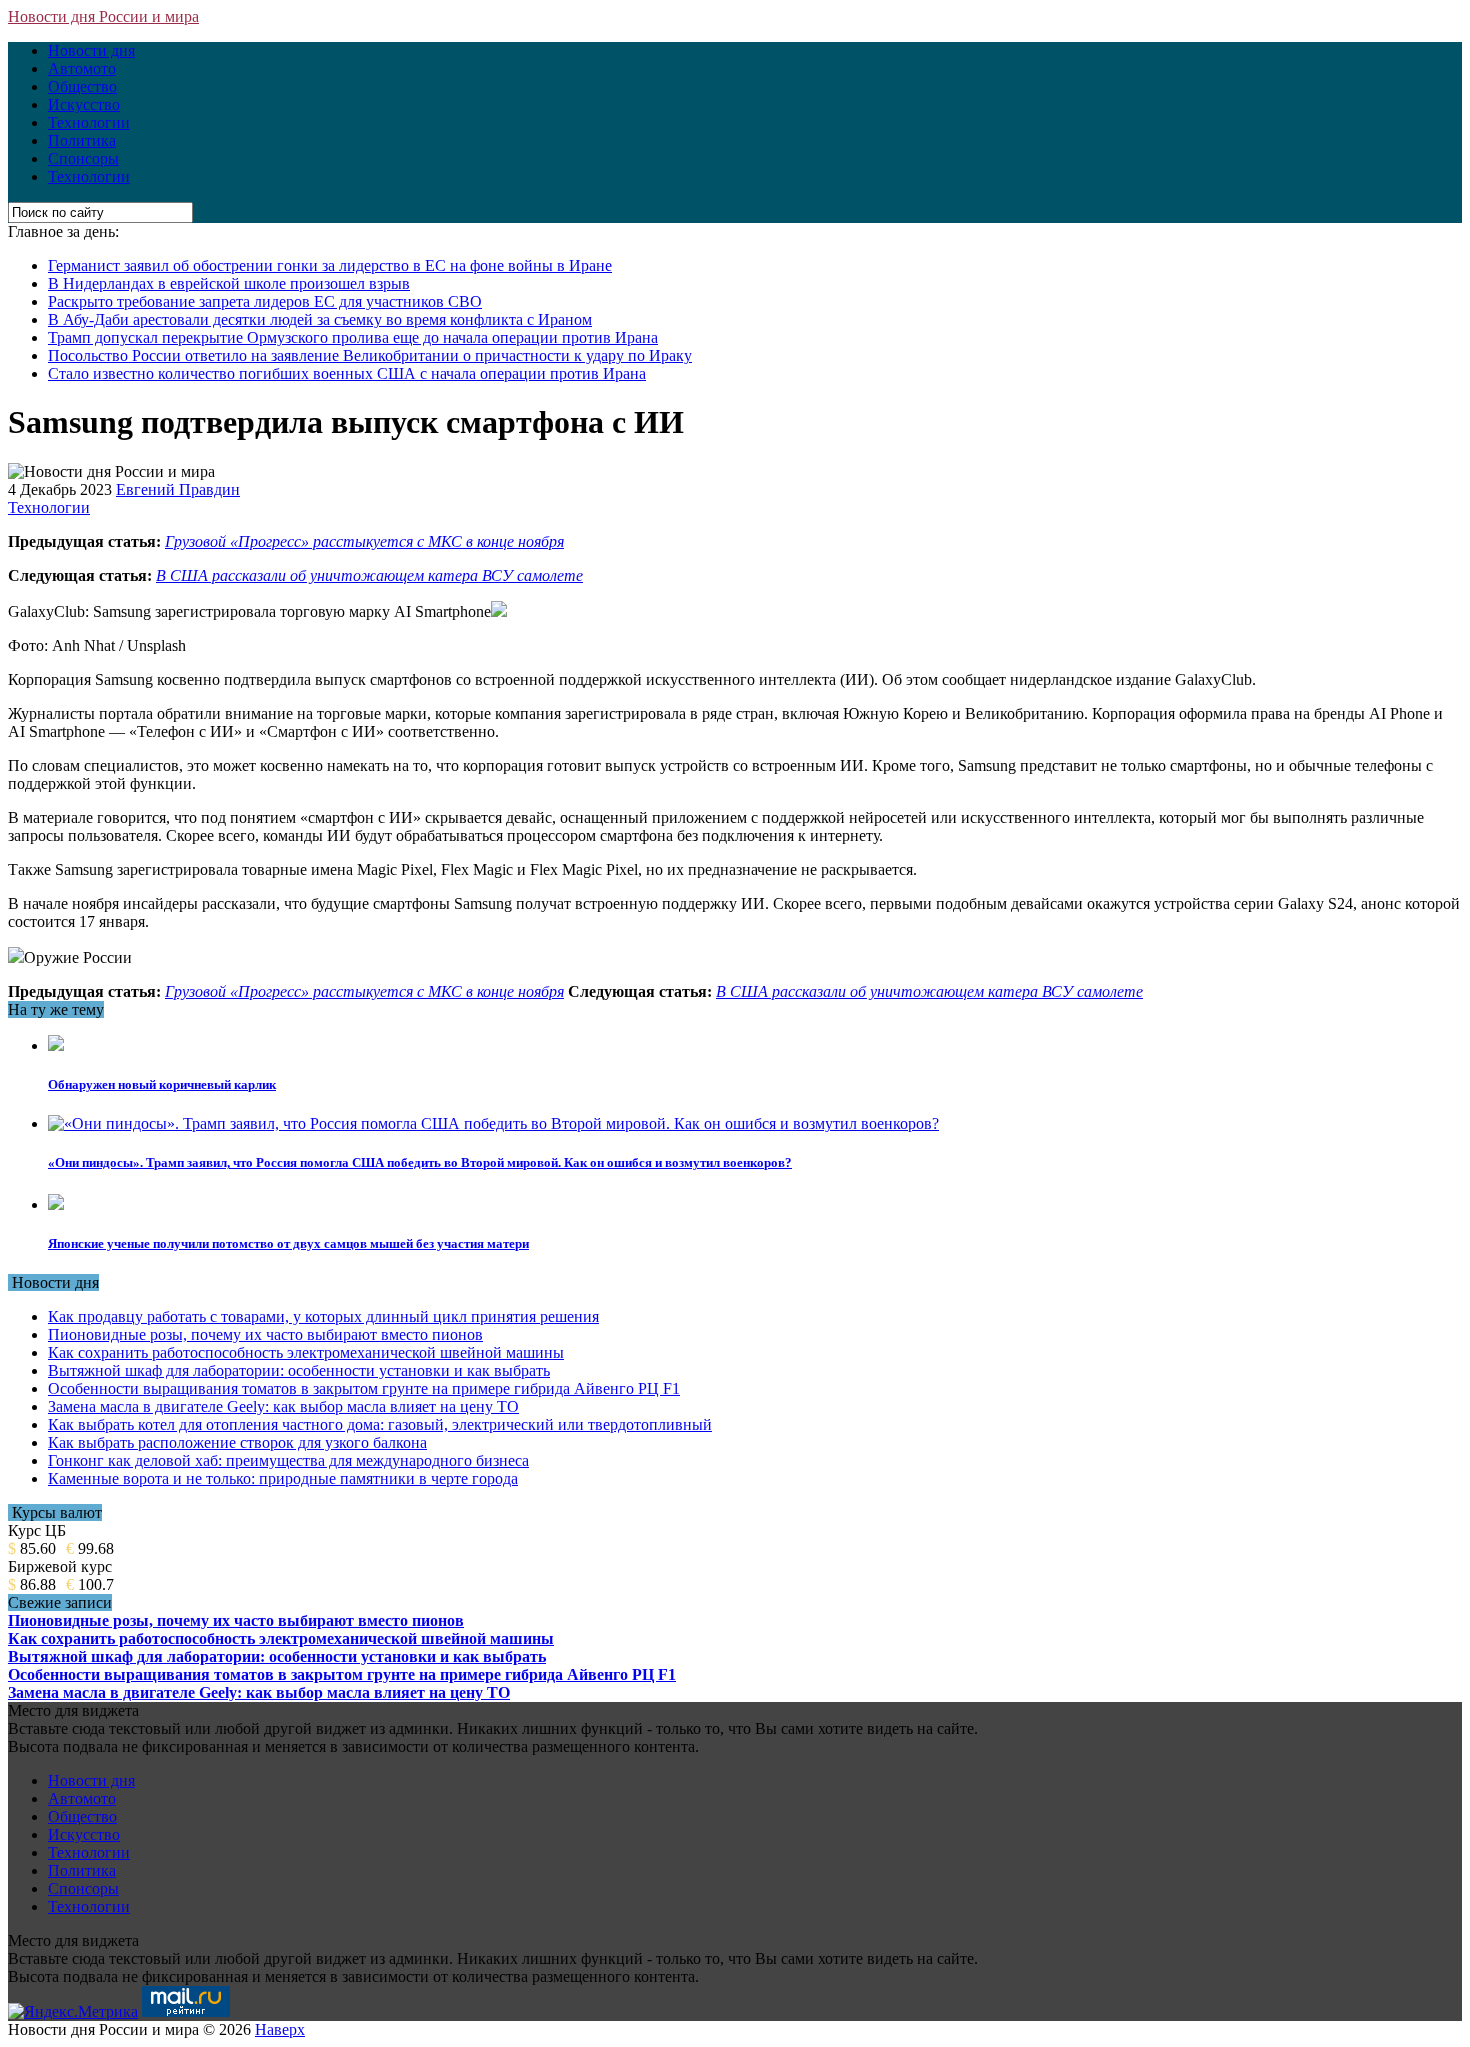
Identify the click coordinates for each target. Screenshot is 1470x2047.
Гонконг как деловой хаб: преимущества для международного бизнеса (288, 1460)
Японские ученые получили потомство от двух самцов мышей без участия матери (288, 1243)
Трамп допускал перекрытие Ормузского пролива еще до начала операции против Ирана (353, 337)
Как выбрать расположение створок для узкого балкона (237, 1442)
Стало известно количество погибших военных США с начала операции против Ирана (347, 373)
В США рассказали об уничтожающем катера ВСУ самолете (369, 575)
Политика (82, 140)
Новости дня (91, 50)
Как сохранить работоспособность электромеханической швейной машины (306, 1352)
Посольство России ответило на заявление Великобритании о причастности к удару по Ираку (370, 355)
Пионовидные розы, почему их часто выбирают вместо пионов (265, 1334)
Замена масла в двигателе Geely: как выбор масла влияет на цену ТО (283, 1406)
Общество (82, 86)
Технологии (89, 122)
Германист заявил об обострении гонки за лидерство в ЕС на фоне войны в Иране (330, 265)
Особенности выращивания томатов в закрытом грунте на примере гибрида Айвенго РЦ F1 (364, 1388)
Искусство (84, 104)
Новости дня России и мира (103, 16)
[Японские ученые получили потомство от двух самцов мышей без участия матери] (56, 1204)
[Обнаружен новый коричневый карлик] (56, 1045)
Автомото (82, 68)
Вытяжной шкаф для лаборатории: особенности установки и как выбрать (299, 1370)
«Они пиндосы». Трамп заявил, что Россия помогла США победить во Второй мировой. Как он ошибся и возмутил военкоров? (420, 1162)
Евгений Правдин (178, 489)
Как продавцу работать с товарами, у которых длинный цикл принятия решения (323, 1316)
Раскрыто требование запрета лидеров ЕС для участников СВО (265, 301)
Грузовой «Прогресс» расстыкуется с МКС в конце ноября (364, 541)
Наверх (280, 2029)
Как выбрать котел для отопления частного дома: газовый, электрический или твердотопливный (380, 1424)
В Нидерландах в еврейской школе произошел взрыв (229, 283)
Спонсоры (83, 158)
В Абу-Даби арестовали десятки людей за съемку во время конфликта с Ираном (320, 319)
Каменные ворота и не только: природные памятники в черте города (283, 1478)
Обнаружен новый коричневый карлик (162, 1084)
